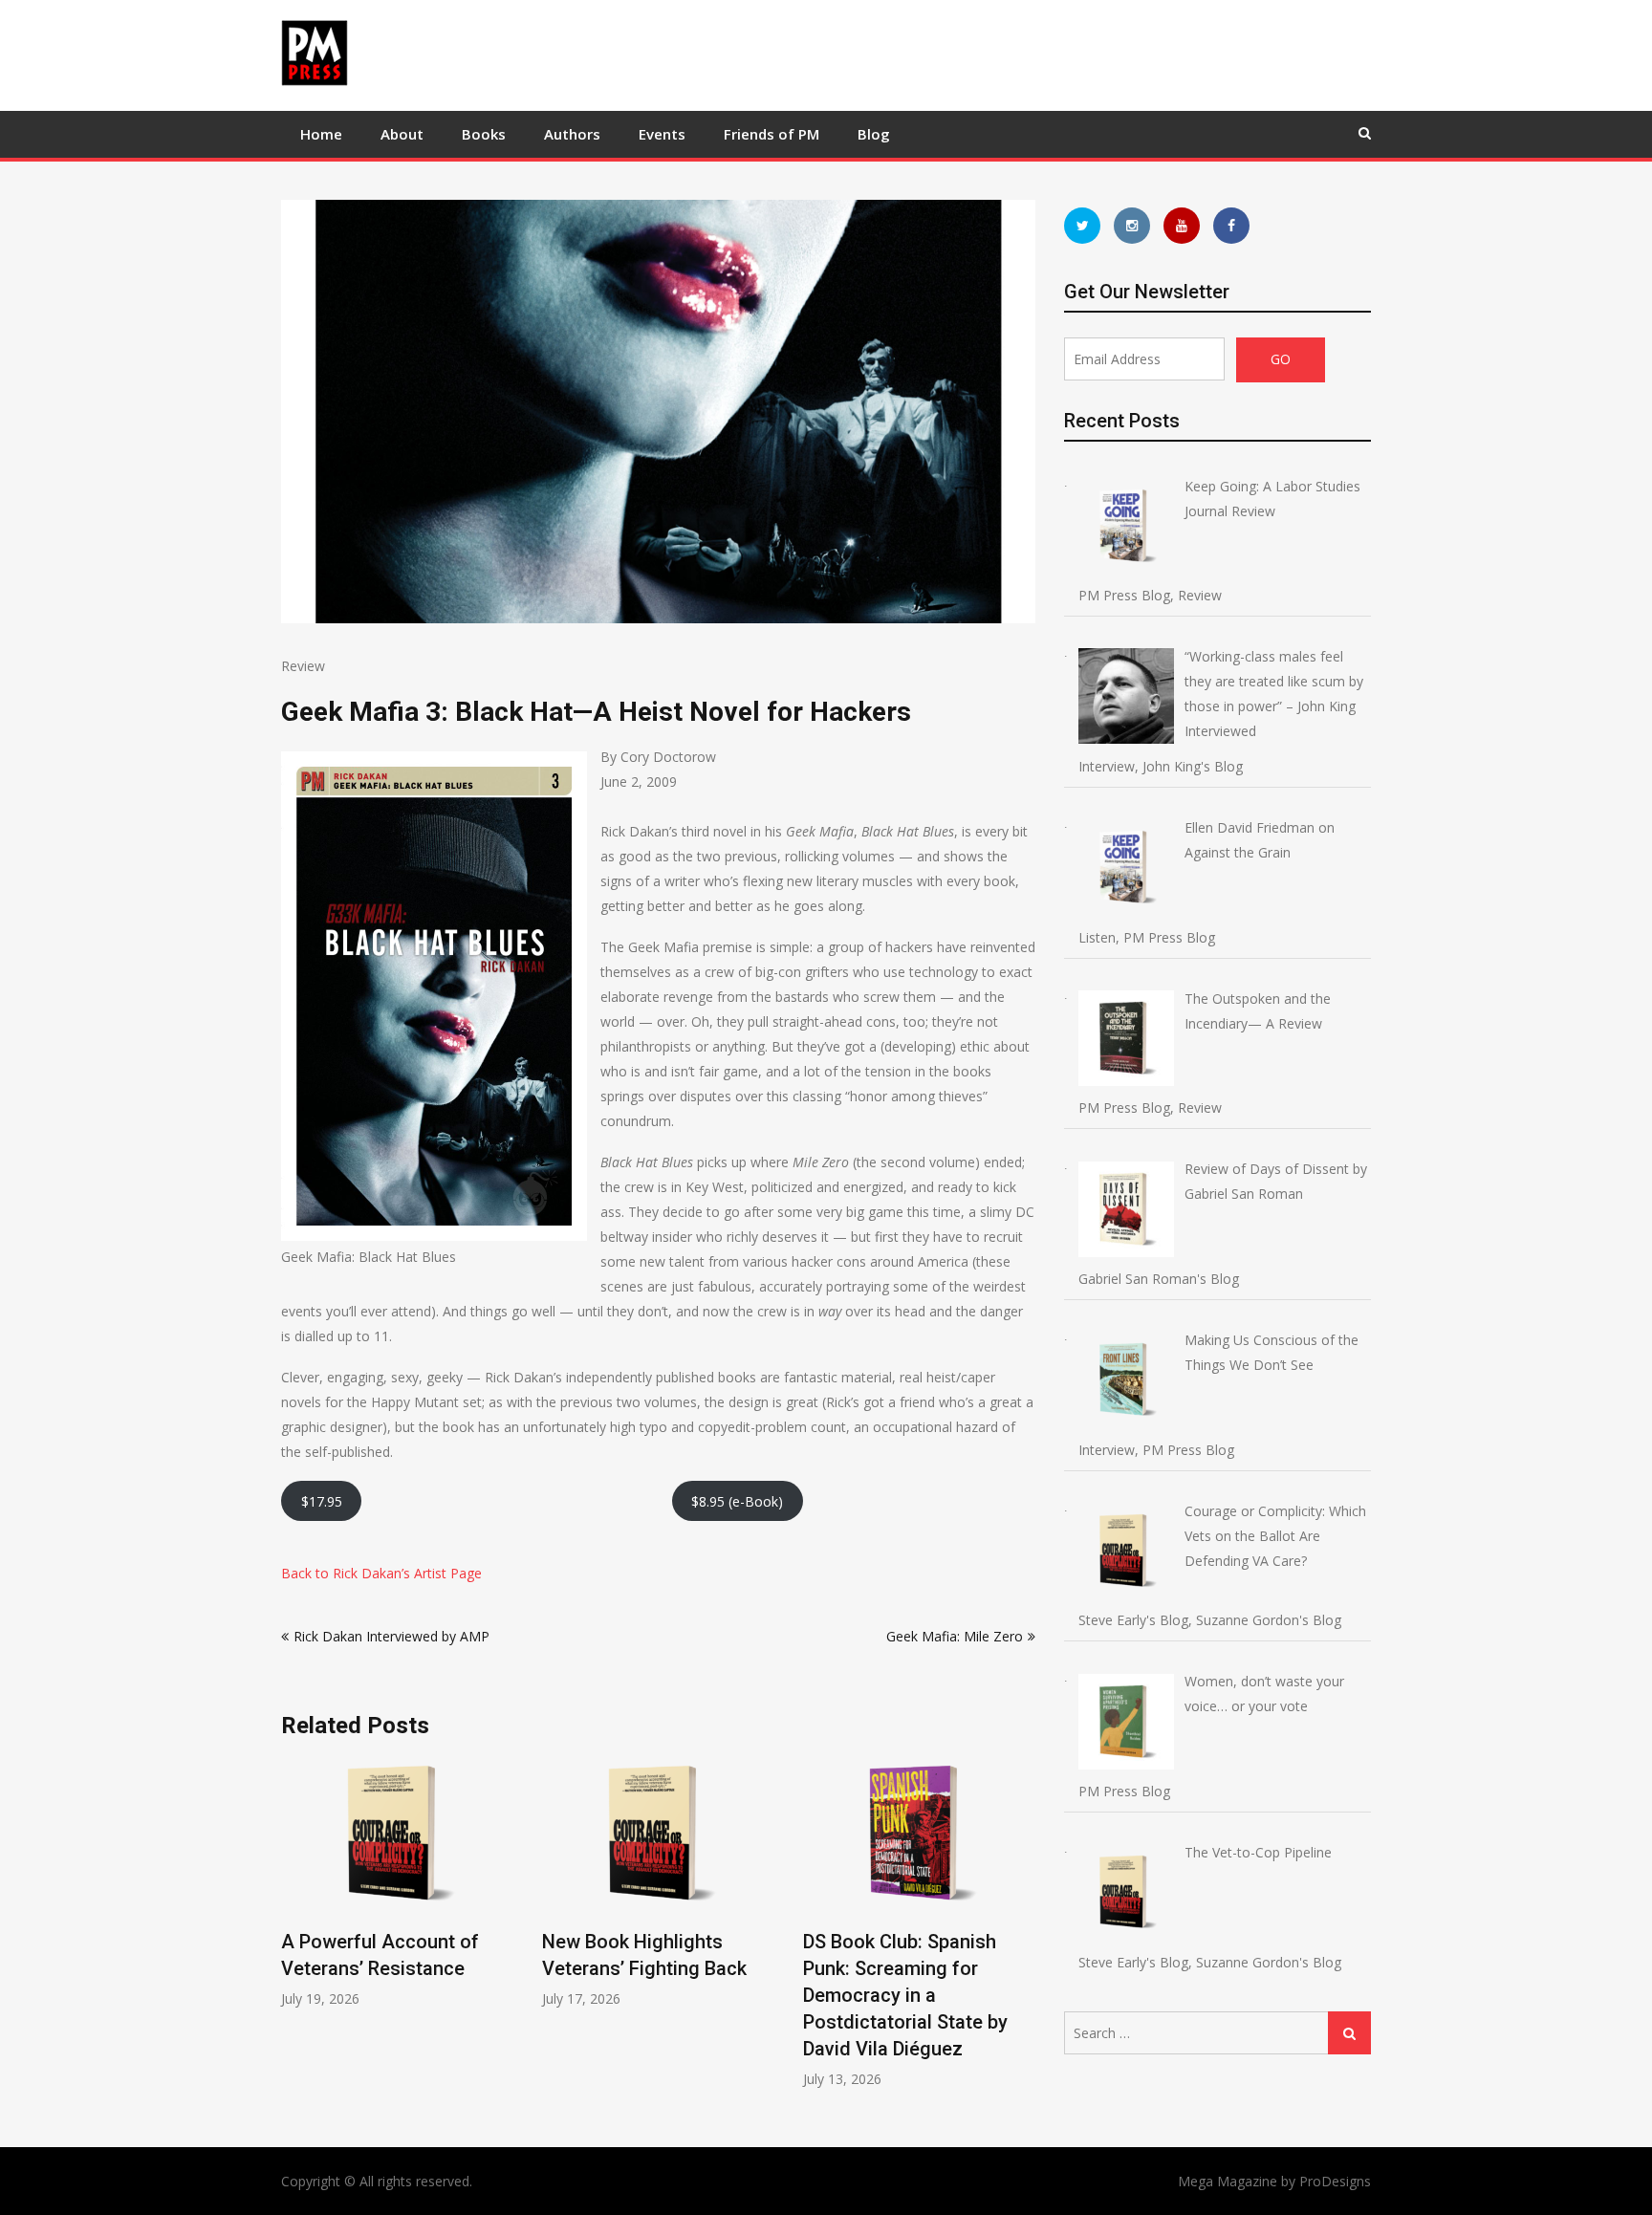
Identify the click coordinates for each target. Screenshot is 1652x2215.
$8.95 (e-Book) (737, 1501)
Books (484, 134)
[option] (397, 1883)
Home (321, 134)
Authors (572, 134)
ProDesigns (1335, 2181)
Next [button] (1023, 1933)
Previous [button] (293, 1933)
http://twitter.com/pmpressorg (1082, 226)
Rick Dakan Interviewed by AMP (391, 1636)
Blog (874, 134)
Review (303, 666)
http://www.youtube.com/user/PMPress (1182, 226)
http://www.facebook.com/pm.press (1231, 226)
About (402, 134)
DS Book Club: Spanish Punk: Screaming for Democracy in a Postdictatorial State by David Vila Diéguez (905, 1995)
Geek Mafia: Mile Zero (955, 1636)
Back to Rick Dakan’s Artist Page (381, 1573)
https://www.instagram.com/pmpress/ (1132, 226)
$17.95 (322, 1501)
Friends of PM (772, 134)
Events (662, 134)
